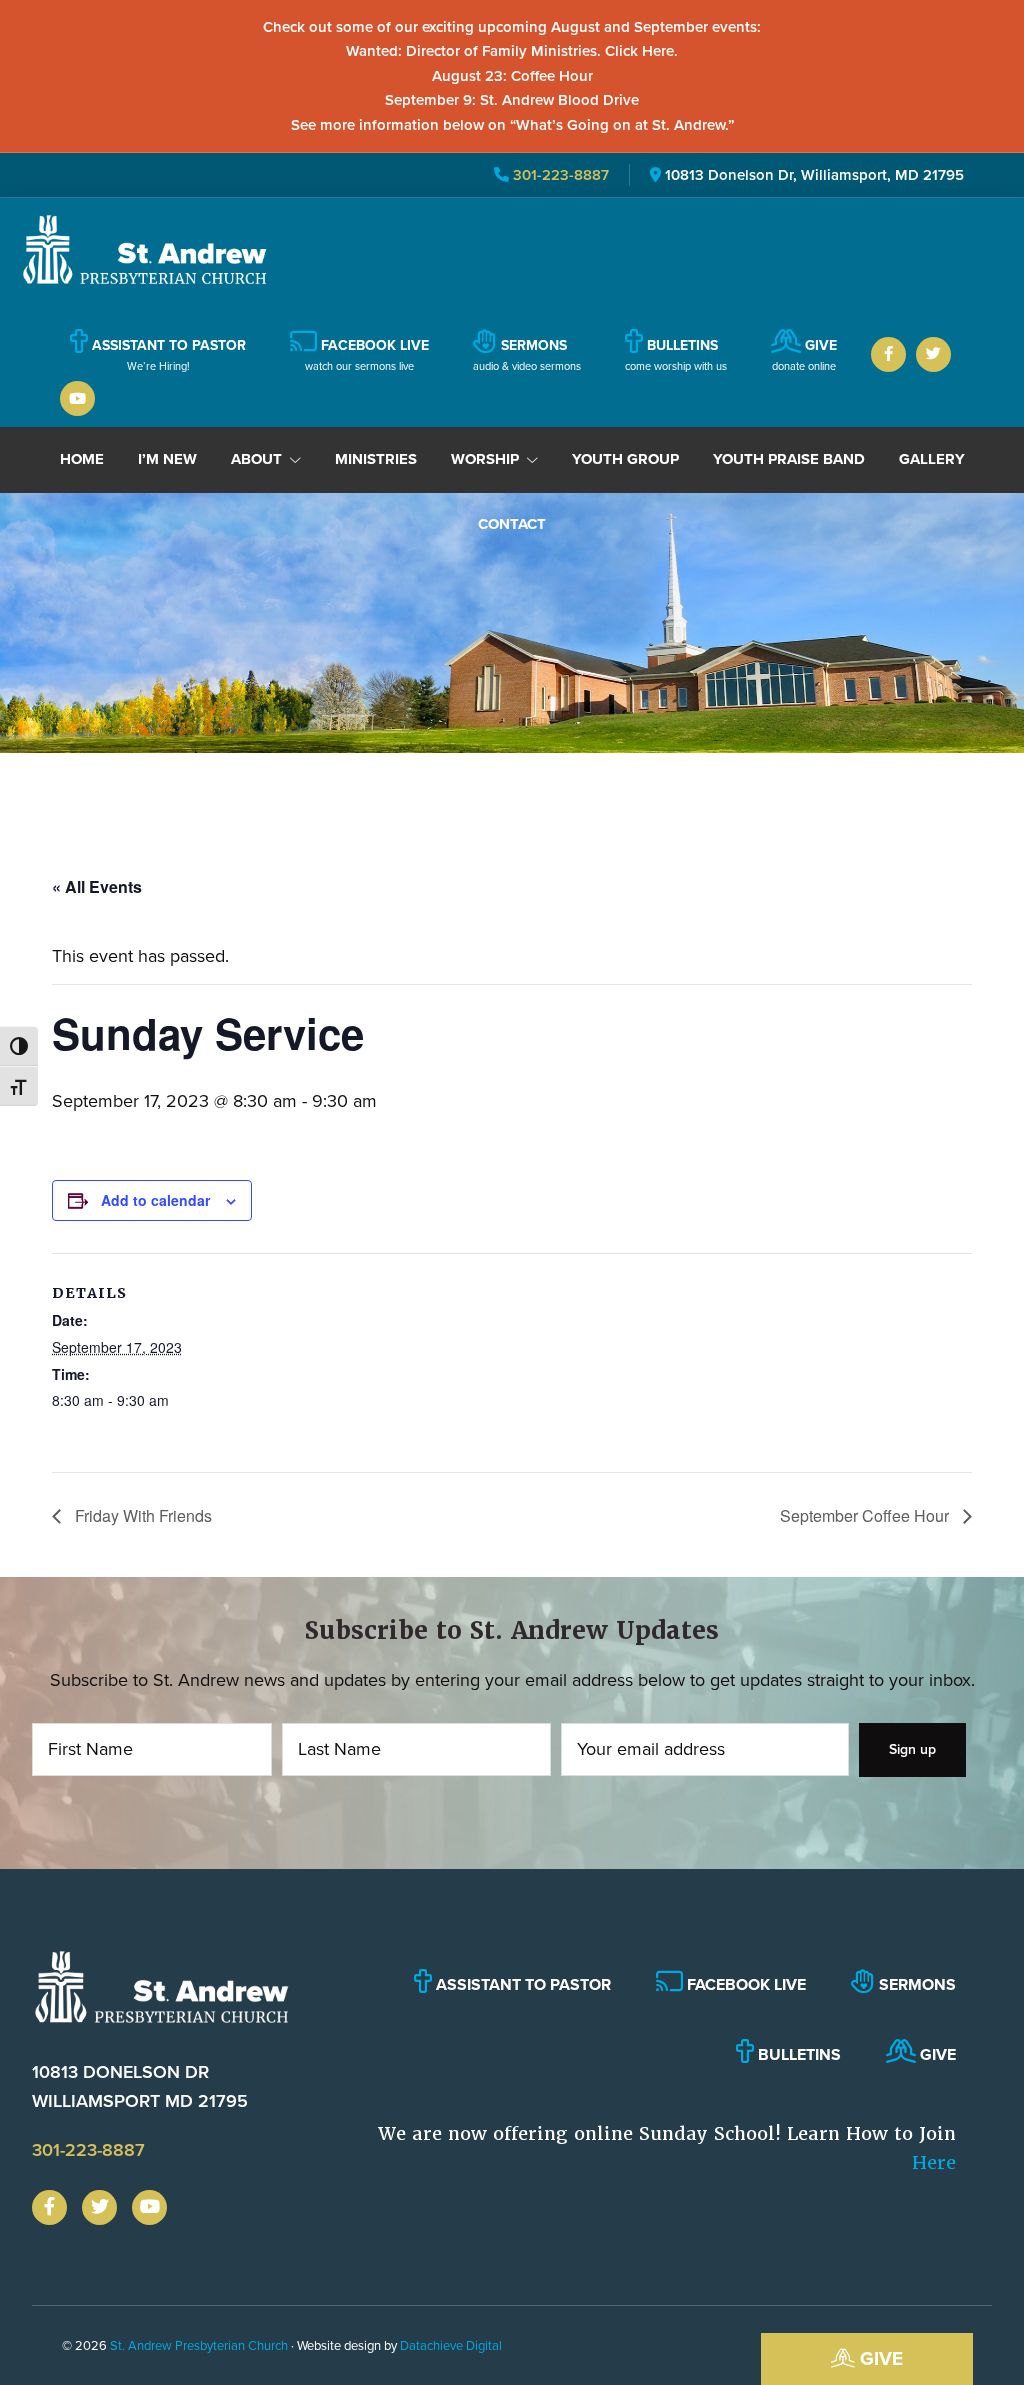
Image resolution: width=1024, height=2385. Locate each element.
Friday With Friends (141, 1515)
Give (879, 2358)
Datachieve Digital (451, 2345)
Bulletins (797, 2054)
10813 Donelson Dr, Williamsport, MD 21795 (814, 175)
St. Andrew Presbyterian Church (199, 2345)
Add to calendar (155, 1200)
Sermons (915, 1984)
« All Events (97, 886)
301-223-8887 (559, 175)
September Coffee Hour (866, 1515)
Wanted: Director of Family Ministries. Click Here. (512, 51)
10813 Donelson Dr (140, 2086)
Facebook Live (744, 1984)
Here (934, 2162)
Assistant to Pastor (521, 1984)
